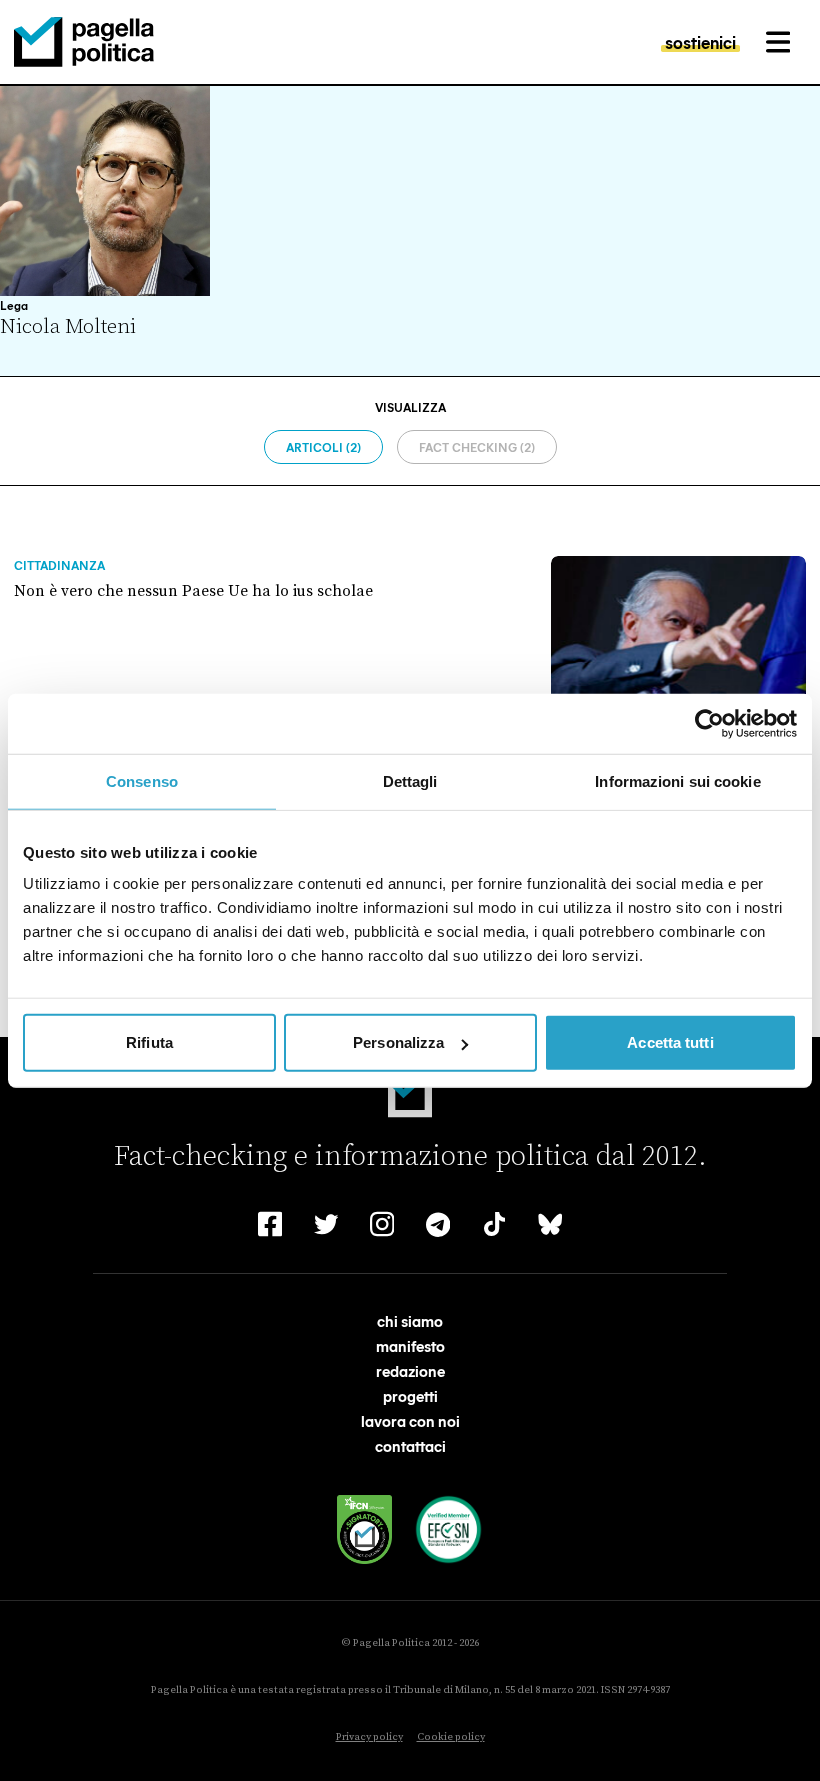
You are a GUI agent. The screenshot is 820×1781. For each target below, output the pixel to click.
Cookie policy (451, 1737)
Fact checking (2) (477, 447)
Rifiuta (149, 1042)
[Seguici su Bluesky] (550, 1224)
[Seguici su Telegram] (438, 1224)
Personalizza (398, 1042)
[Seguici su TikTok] (494, 1224)
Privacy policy (369, 1737)
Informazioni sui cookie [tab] (677, 780)
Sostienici (700, 42)
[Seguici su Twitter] (326, 1224)
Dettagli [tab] (410, 780)
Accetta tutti (670, 1042)
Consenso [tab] (142, 780)
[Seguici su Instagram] (382, 1224)
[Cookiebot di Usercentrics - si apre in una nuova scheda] (709, 723)
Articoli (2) (323, 447)
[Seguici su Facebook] (270, 1224)
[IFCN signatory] (365, 1529)
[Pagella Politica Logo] (84, 42)
